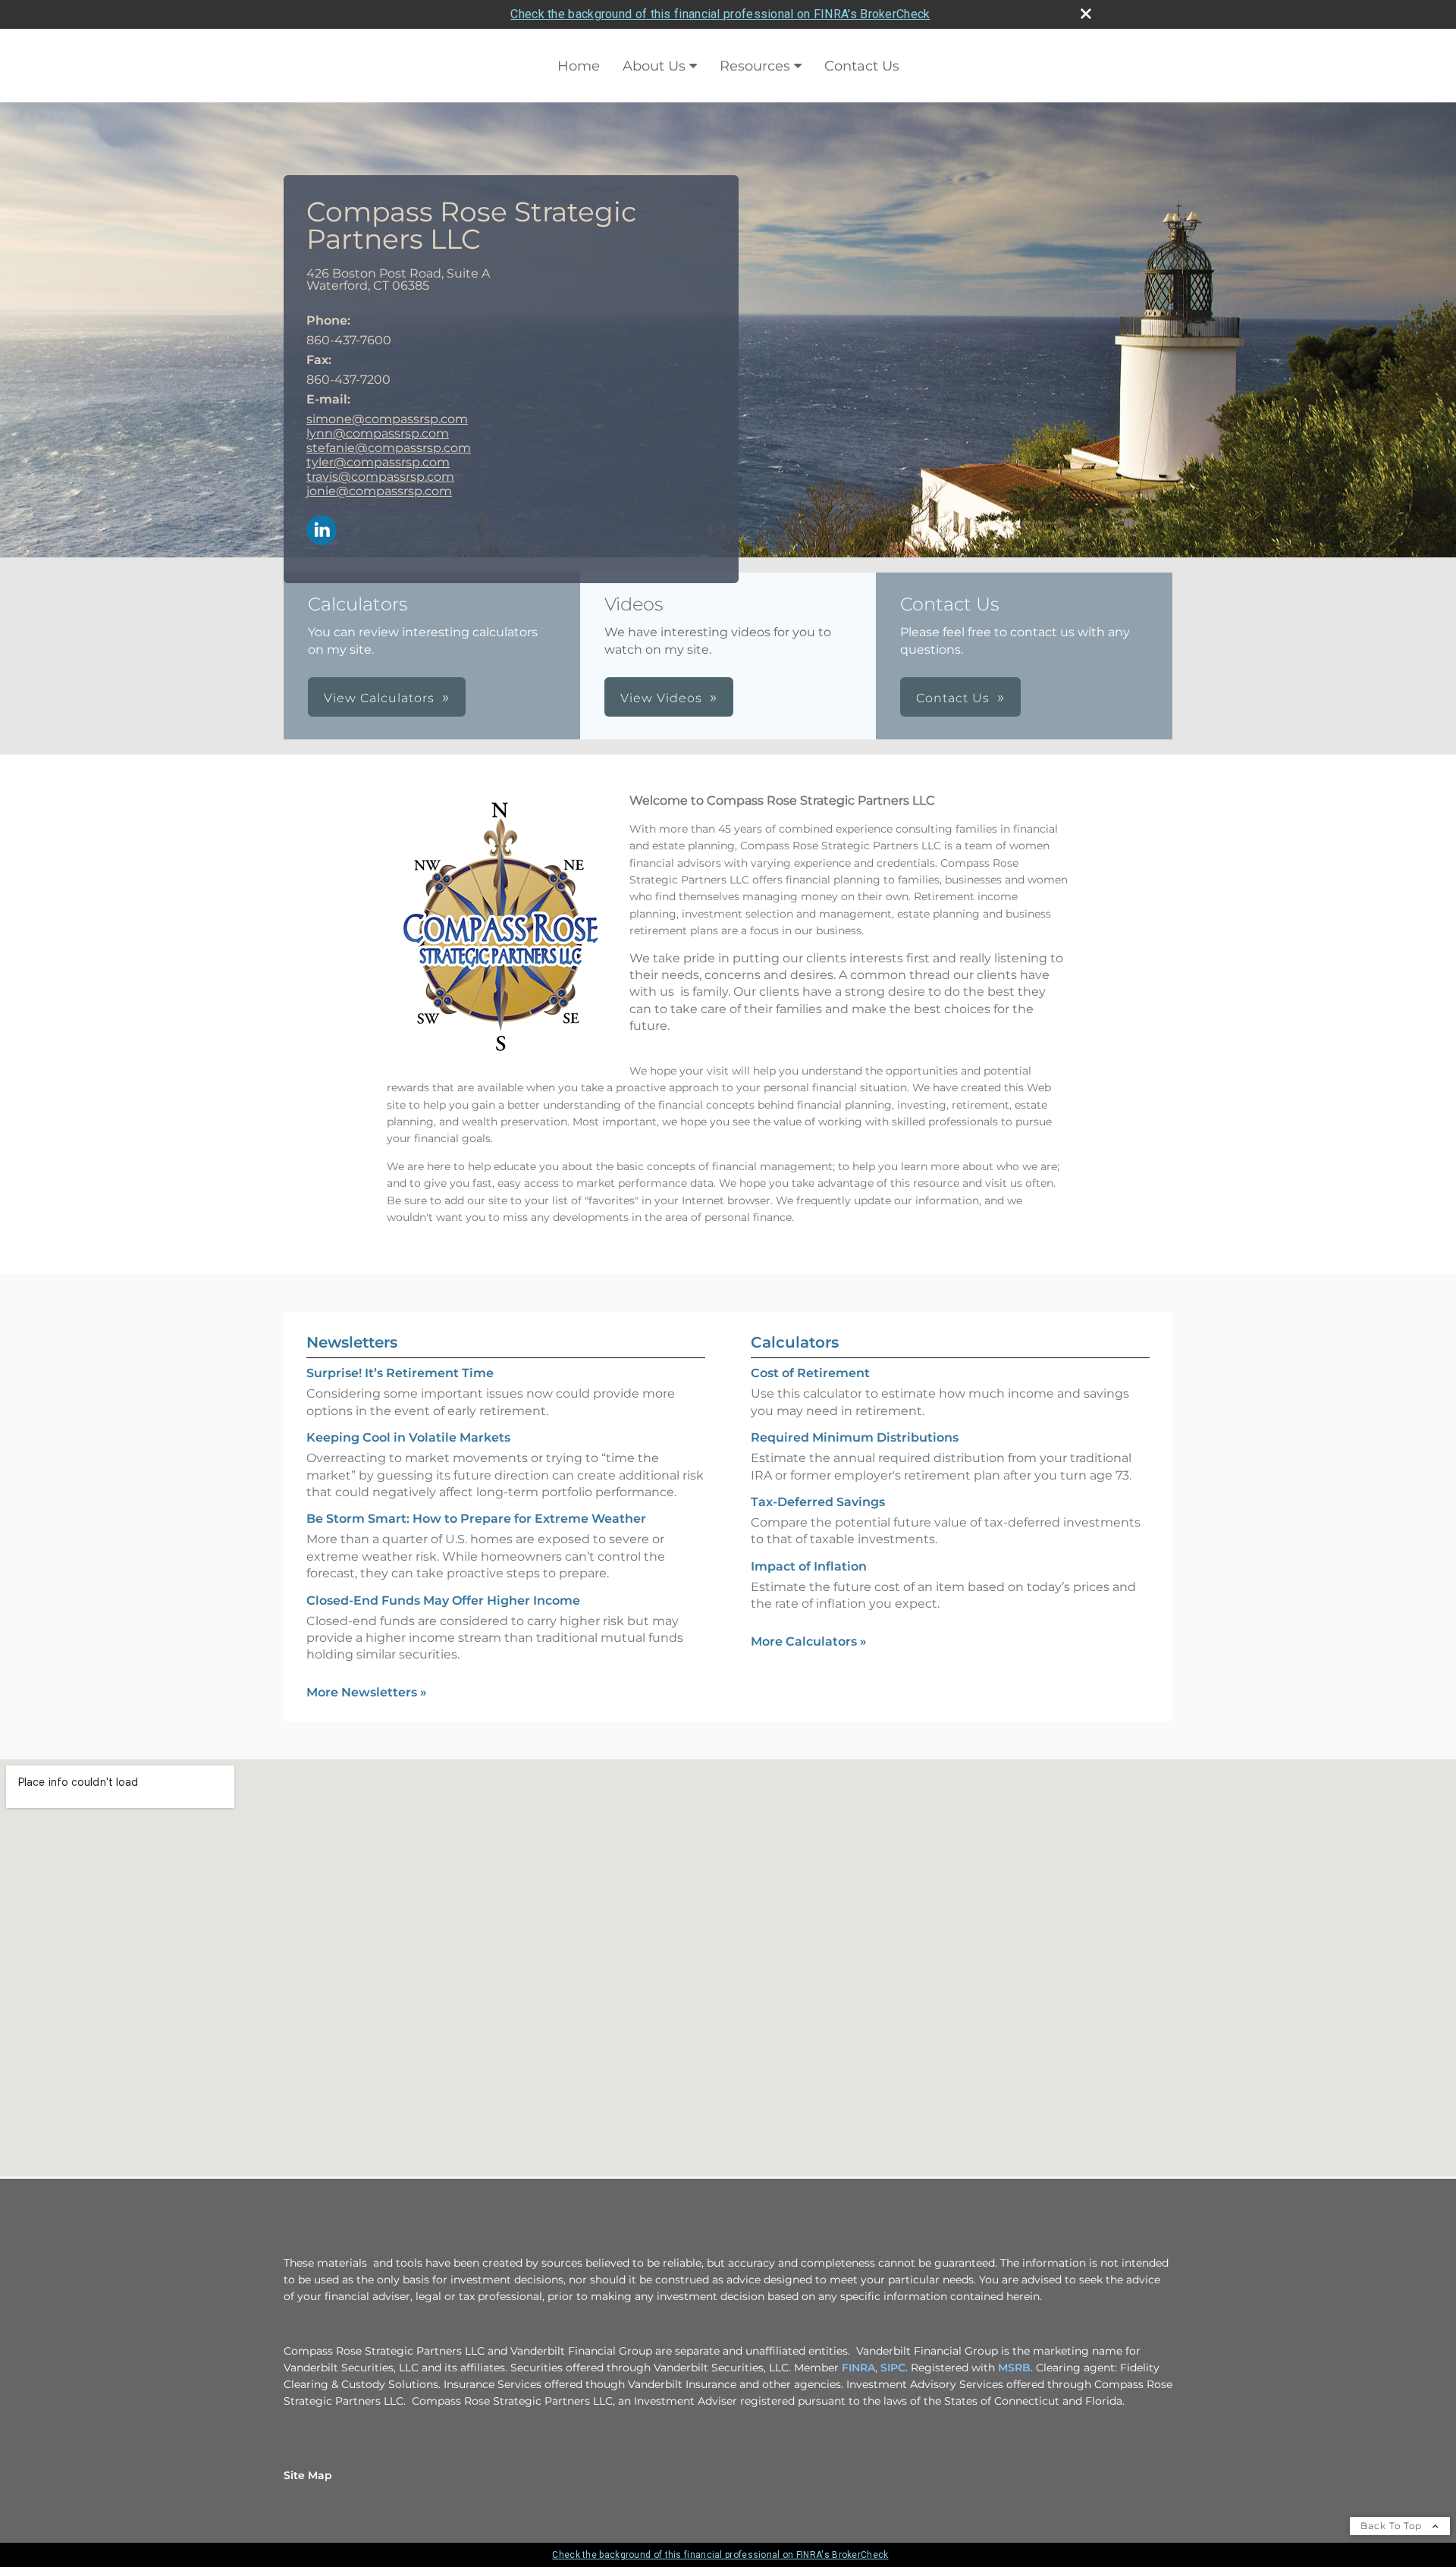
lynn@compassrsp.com (378, 433)
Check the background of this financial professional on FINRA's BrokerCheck (720, 14)
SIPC (893, 2368)
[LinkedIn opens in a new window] (322, 531)
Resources (755, 66)
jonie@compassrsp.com (379, 491)
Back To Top (1393, 2526)
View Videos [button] (661, 698)
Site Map (308, 2475)
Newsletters (352, 1342)
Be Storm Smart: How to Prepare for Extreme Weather (476, 1519)
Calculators (795, 1342)
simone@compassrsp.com (387, 419)
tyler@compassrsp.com (378, 462)
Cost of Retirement (810, 1373)
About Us (654, 66)
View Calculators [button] (379, 698)
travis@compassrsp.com (380, 477)
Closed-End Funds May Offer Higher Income (443, 1600)
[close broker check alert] (1086, 14)
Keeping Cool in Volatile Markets (408, 1437)
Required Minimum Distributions (855, 1437)
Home (579, 66)
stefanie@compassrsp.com (389, 448)
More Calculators (809, 1641)
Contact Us (862, 66)
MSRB (1014, 2368)
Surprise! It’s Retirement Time (400, 1373)
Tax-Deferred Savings (818, 1502)
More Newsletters (367, 1692)
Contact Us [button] (953, 698)
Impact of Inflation (809, 1566)
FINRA (858, 2368)
